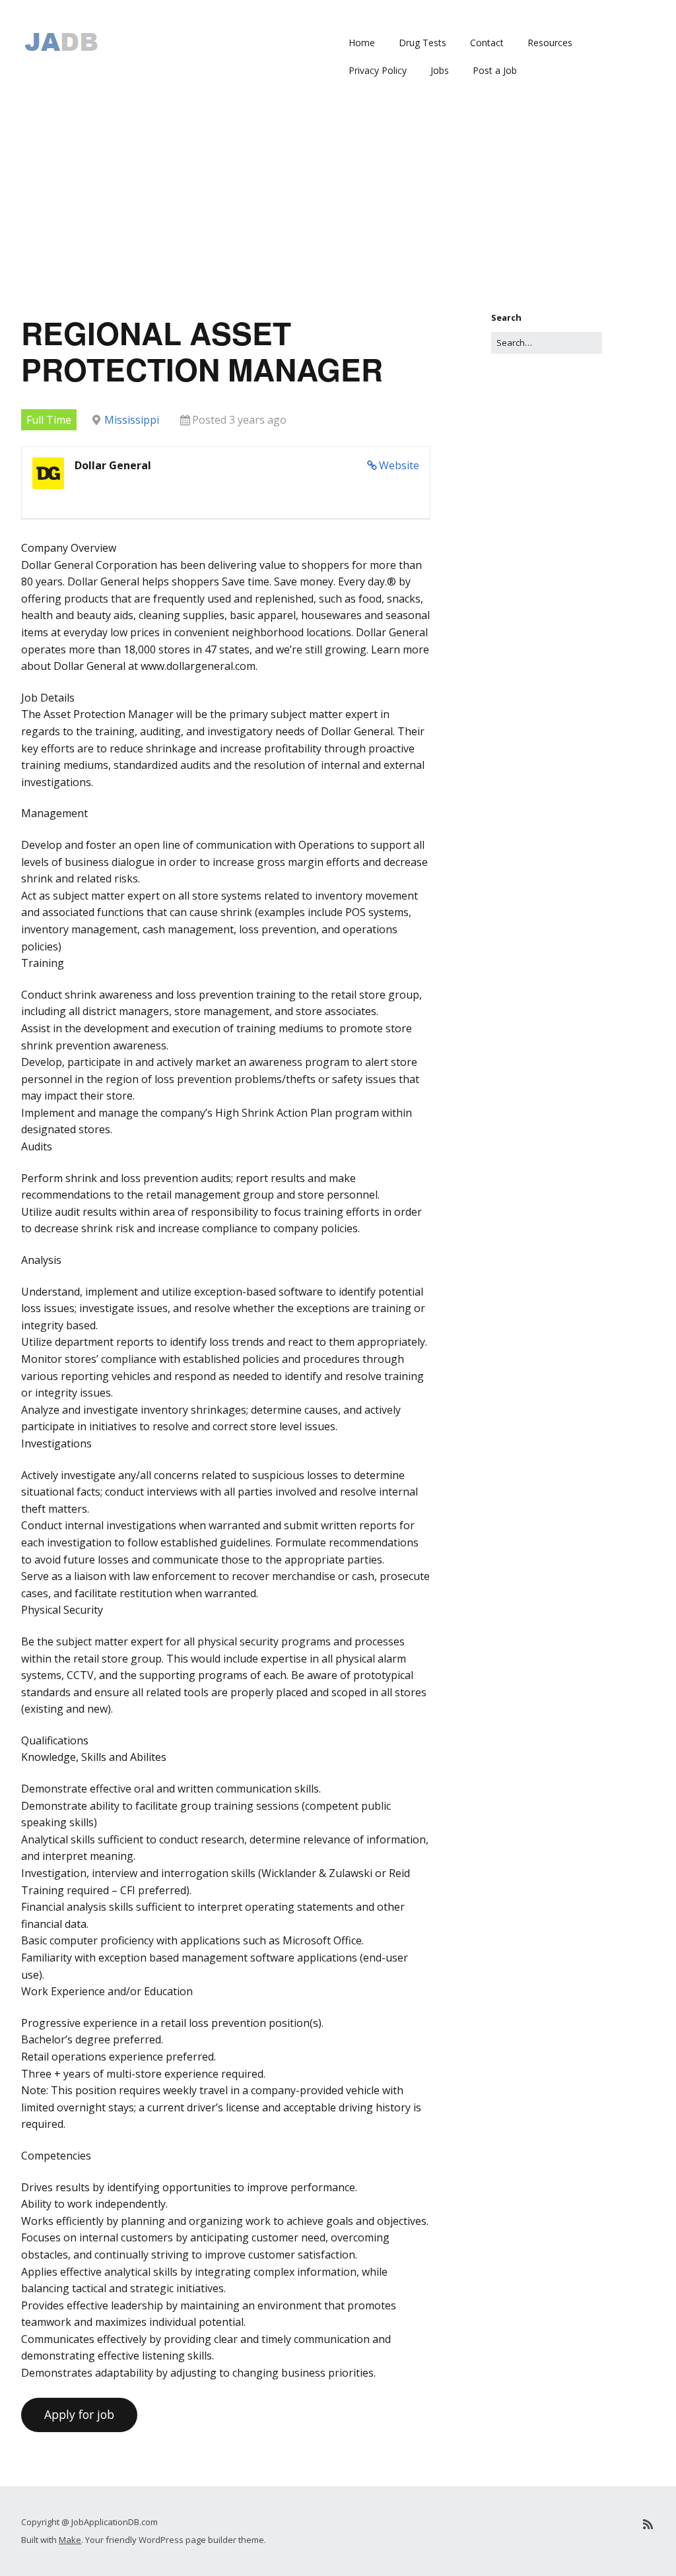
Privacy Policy (378, 70)
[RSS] (648, 2524)
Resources (550, 43)
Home (362, 43)
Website (399, 465)
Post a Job (495, 70)
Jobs (440, 70)
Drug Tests (422, 43)
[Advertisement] (338, 212)
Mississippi (132, 420)
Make (70, 2540)
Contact (487, 43)
